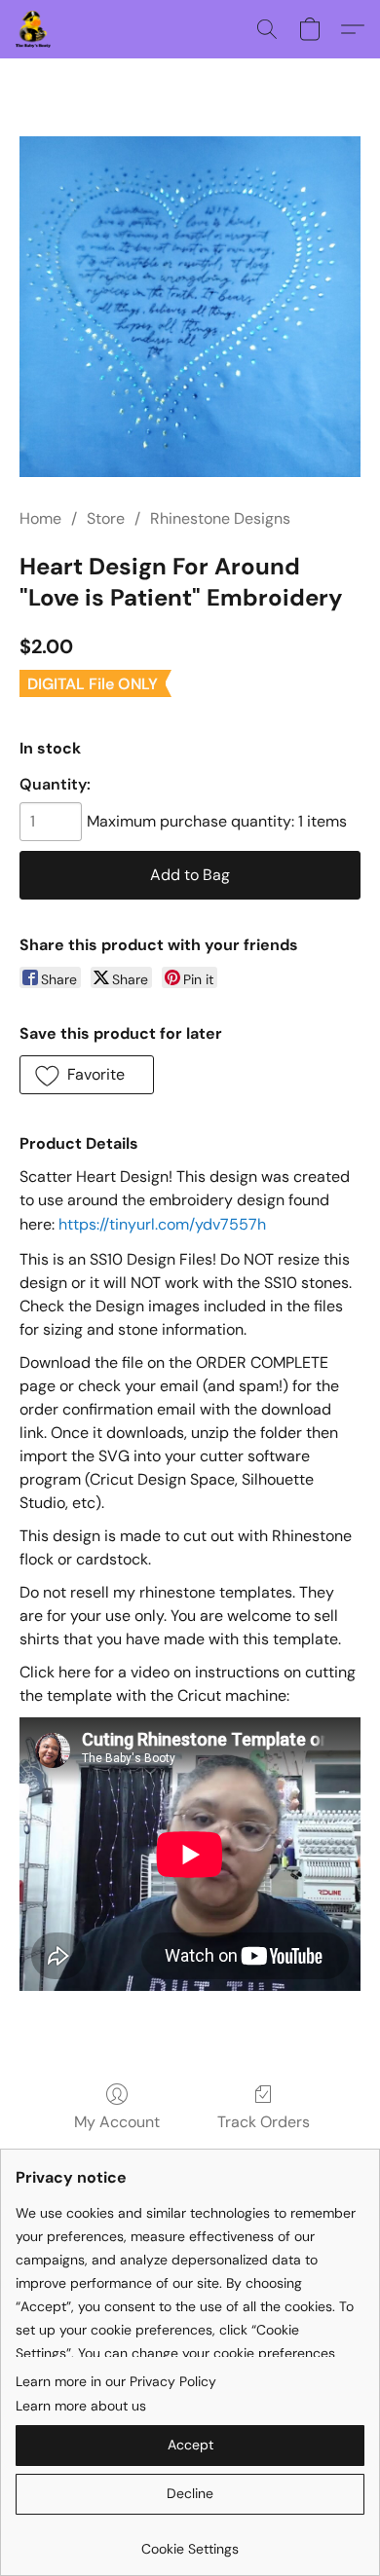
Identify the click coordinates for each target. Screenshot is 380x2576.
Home (40, 518)
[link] (190, 2541)
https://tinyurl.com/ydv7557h (162, 1224)
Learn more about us (81, 2406)
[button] (34, 29)
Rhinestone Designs (220, 518)
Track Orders (264, 2122)
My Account (117, 2122)
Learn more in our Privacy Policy (116, 2381)
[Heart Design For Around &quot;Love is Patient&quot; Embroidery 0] (190, 307)
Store (106, 518)
